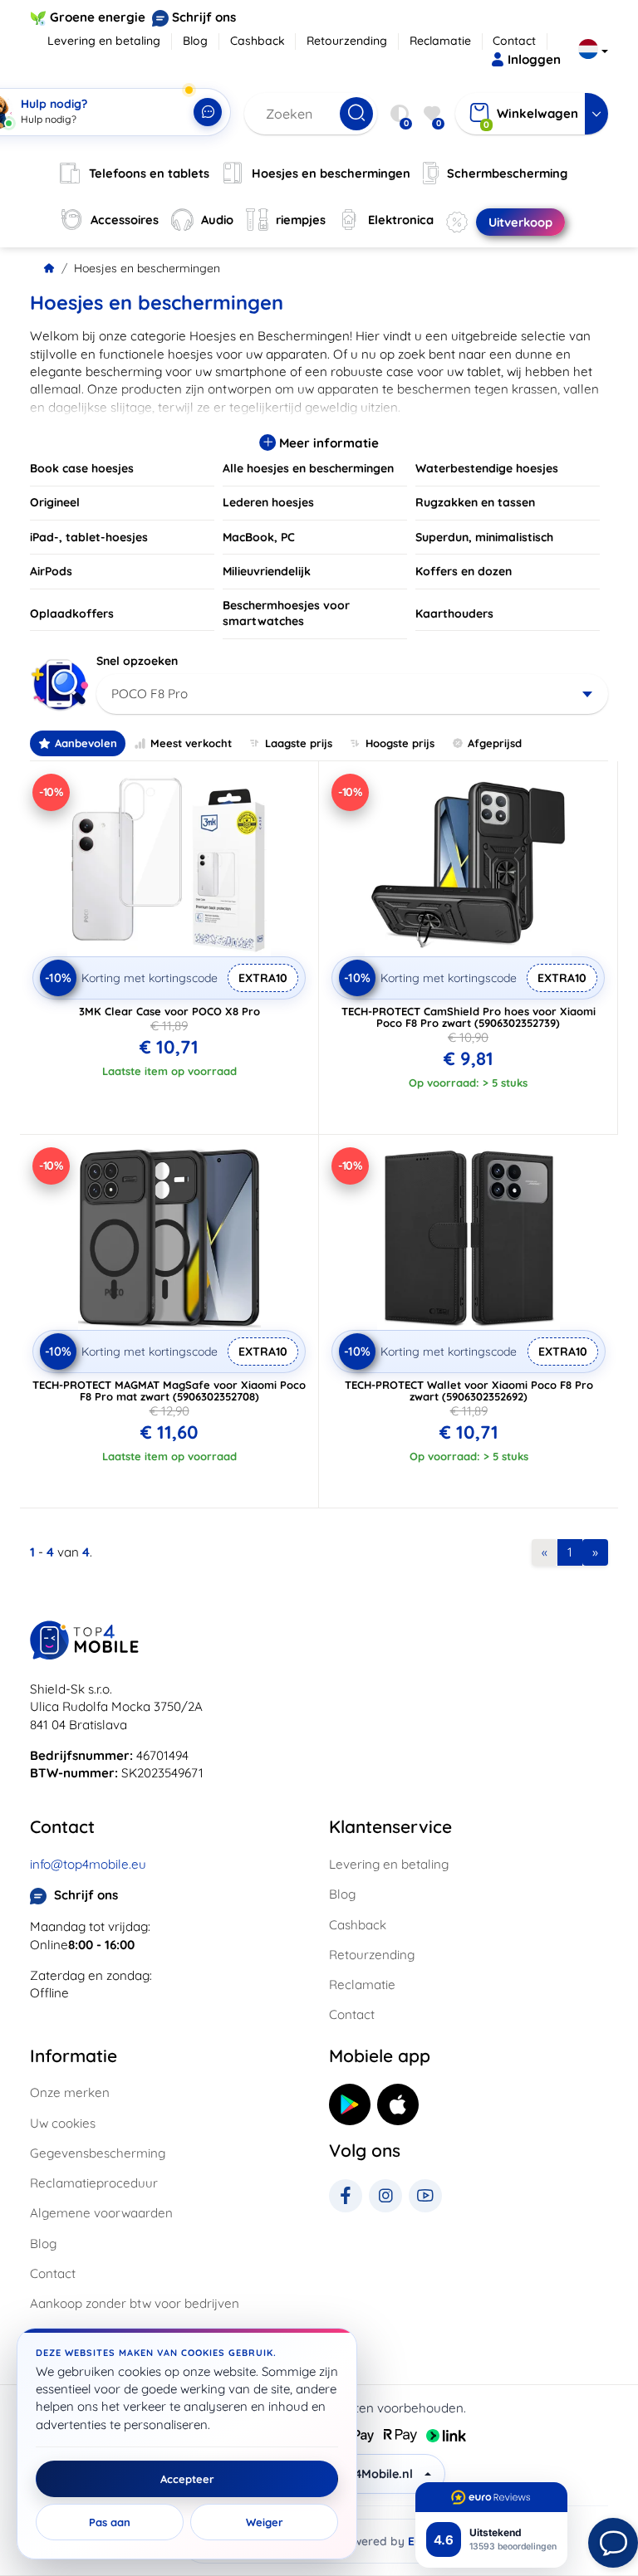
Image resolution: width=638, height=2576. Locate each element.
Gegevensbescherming (98, 2153)
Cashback (258, 41)
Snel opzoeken (137, 661)
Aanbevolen (86, 743)
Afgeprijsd (495, 743)
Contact (514, 41)
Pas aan (110, 2522)
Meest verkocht (191, 743)
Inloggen (534, 59)
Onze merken (70, 2092)
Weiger (265, 2522)
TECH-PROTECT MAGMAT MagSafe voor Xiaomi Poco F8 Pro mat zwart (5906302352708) (169, 1391)
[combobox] (352, 694)
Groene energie (98, 17)
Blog (195, 41)
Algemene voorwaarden (101, 2213)
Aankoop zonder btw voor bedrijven (135, 2303)
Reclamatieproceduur (94, 2183)
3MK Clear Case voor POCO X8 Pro (169, 1011)
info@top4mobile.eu (88, 1864)
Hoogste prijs (400, 743)
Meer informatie (327, 443)
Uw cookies (63, 2123)
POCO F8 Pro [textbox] (150, 694)
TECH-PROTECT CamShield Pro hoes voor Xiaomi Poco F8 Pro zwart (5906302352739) (469, 1017)
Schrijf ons (204, 17)
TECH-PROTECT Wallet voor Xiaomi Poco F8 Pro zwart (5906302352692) (469, 1391)
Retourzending (347, 41)
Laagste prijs (299, 743)
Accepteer (187, 2479)
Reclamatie (440, 41)
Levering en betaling (104, 41)
